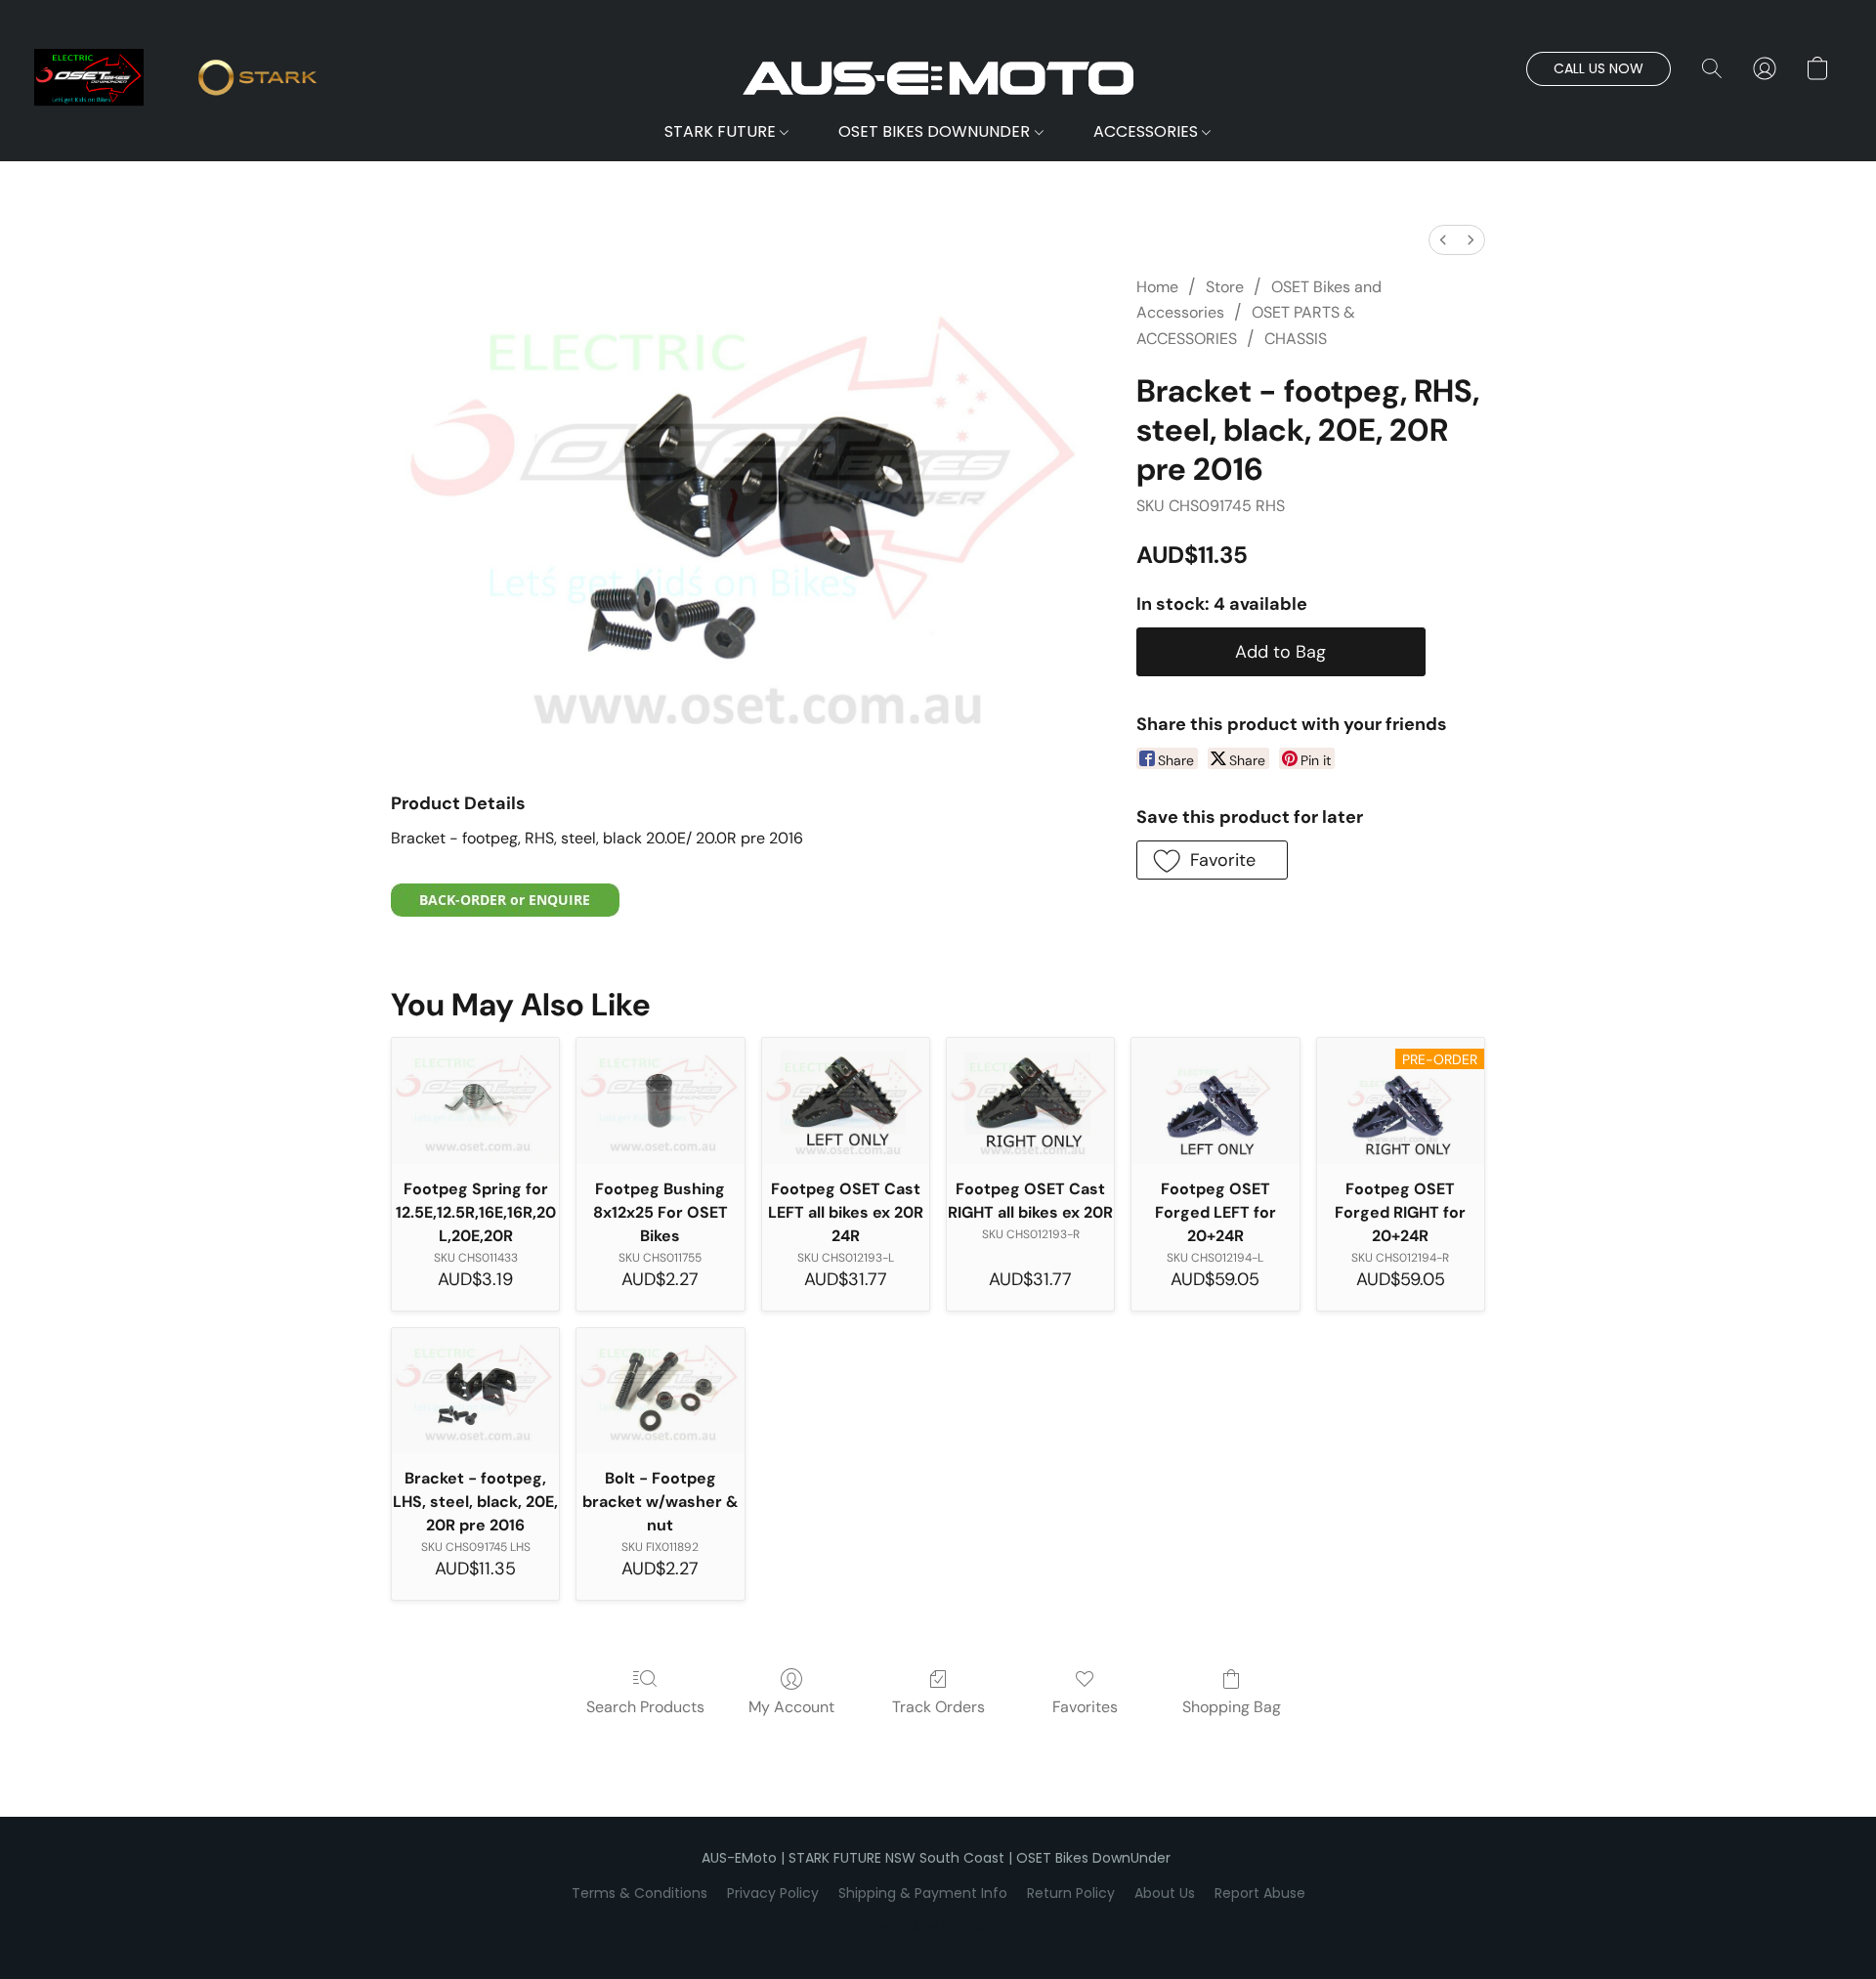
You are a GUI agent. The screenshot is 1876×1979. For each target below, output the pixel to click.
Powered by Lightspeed (938, 1926)
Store (1225, 287)
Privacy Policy (773, 1893)
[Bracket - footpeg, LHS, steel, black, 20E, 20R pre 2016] (475, 1391)
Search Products (645, 1707)
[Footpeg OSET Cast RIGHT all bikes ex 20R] (1030, 1101)
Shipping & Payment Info (923, 1893)
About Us (1165, 1893)
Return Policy (1071, 1893)
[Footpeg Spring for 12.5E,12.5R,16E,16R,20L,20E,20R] (475, 1101)
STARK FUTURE (722, 131)
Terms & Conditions (640, 1893)
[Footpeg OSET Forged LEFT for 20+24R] (1215, 1101)
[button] (938, 78)
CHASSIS (1296, 339)
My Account (791, 1707)
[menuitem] (1443, 240)
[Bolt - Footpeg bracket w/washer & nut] (660, 1391)
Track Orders (938, 1707)
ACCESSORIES (1148, 131)
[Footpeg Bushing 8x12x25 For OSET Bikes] (660, 1101)
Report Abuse (1260, 1893)
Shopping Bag (1232, 1707)
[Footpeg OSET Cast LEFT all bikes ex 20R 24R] (846, 1101)
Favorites (1085, 1707)
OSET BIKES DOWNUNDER (936, 131)
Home (1157, 287)
